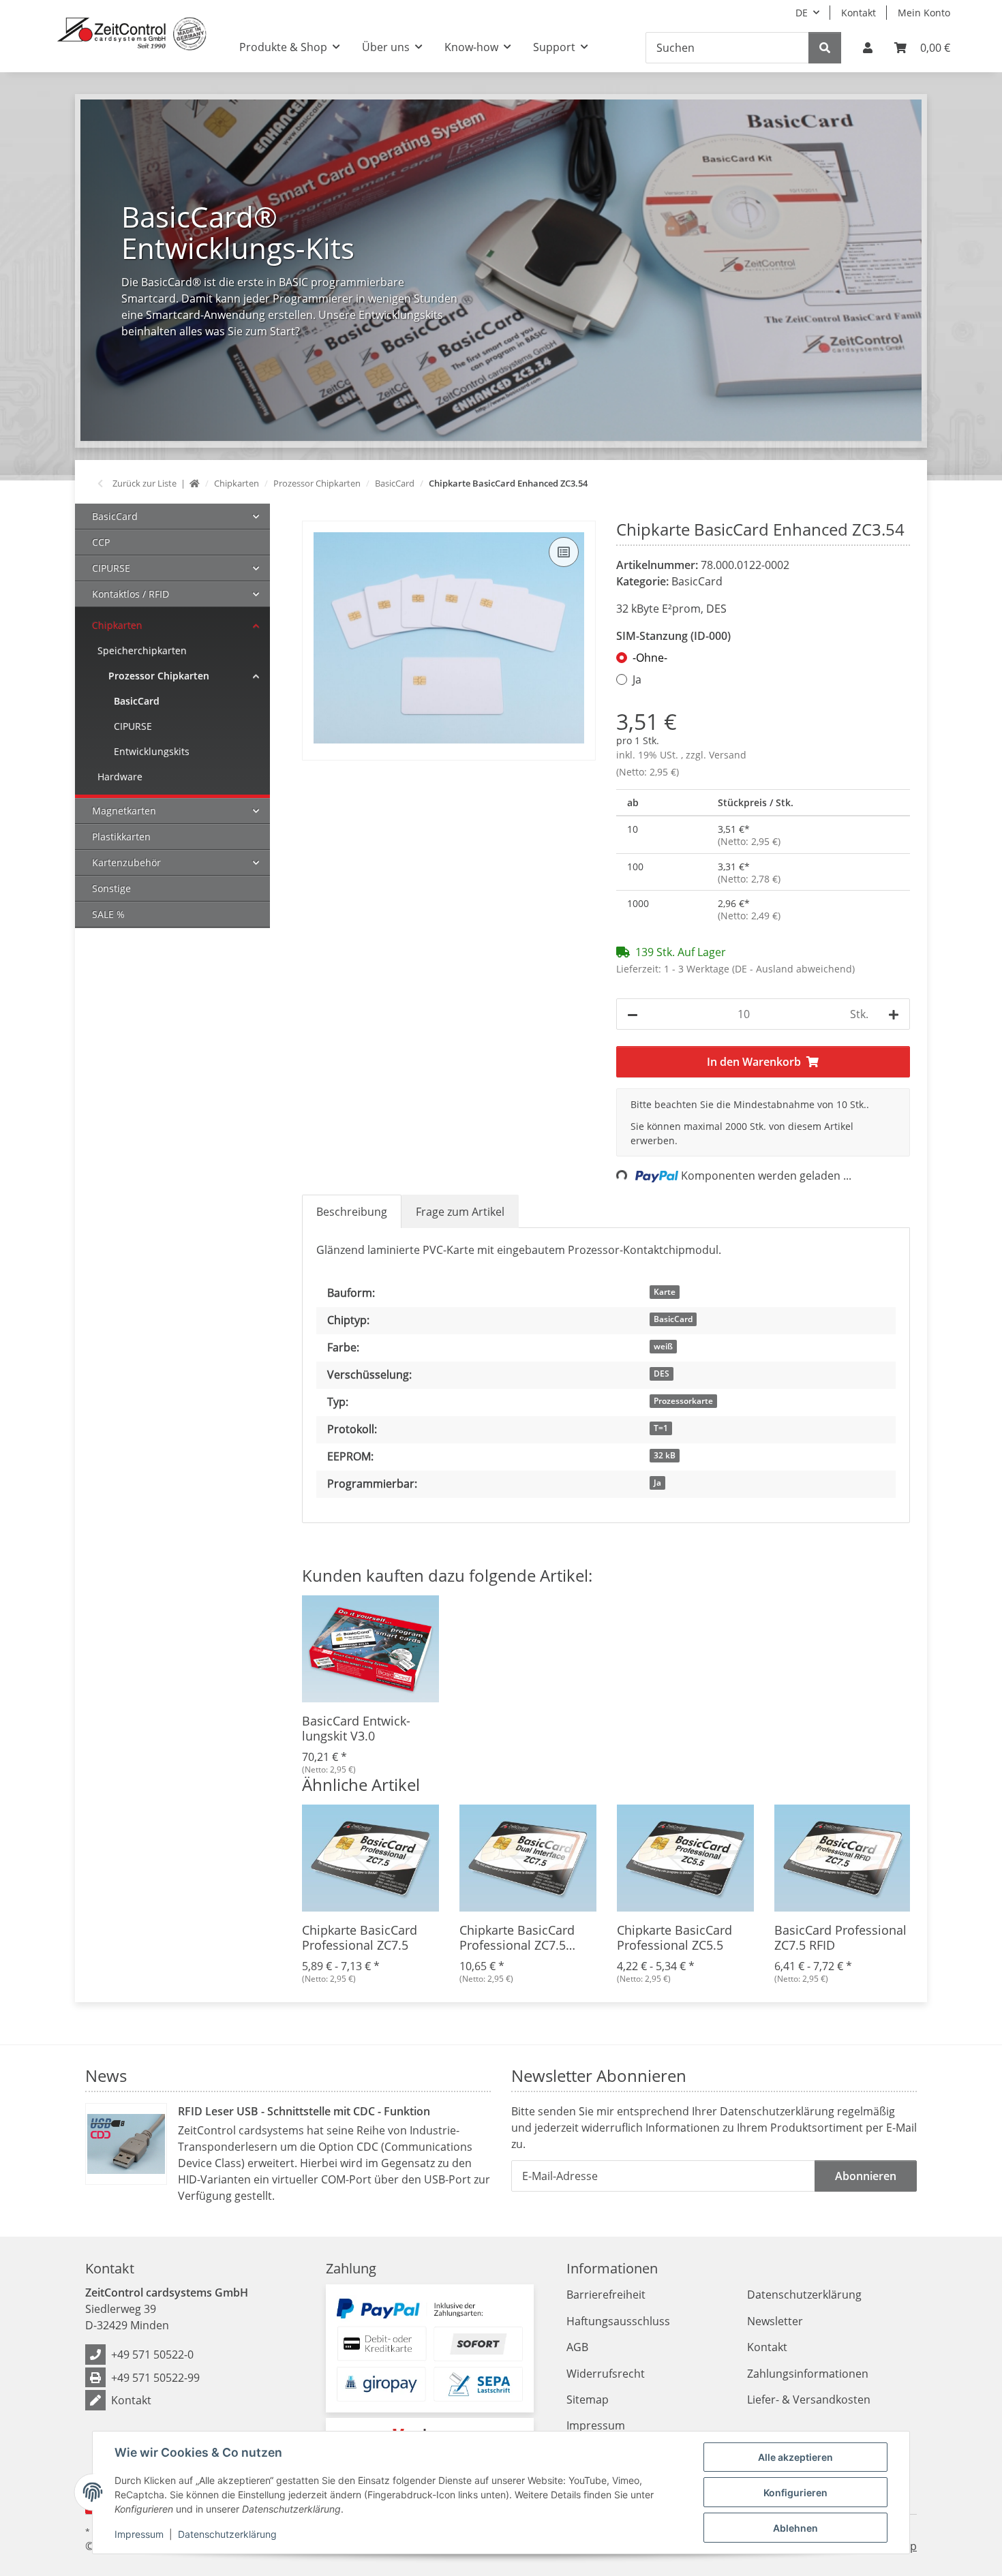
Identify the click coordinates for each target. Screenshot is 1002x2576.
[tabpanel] (501, 270)
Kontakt (859, 13)
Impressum (139, 2534)
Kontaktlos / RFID (131, 594)
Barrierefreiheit (606, 2295)
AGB (577, 2347)
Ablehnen (795, 2528)
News (106, 2075)
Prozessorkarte (683, 1401)
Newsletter (775, 2321)
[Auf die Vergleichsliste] (564, 552)
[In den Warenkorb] (313, 513)
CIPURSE (111, 568)
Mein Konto (924, 13)
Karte (665, 1292)
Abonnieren (866, 2176)
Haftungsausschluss (618, 2321)
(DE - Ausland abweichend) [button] (793, 969)
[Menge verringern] (633, 1014)
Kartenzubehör (126, 862)
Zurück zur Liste (145, 483)
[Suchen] (825, 48)
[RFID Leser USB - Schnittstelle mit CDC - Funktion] (126, 2144)
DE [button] (802, 13)
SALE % (108, 914)
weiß (663, 1346)
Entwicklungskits (152, 751)
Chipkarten (117, 625)
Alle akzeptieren (795, 2457)
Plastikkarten (121, 837)
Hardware (120, 777)
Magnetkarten (124, 811)
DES (662, 1374)
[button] (868, 48)
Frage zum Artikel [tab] (460, 1212)
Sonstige (111, 888)
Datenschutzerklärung (227, 2534)
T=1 (661, 1428)
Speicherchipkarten (142, 650)
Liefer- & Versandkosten (809, 2399)
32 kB (665, 1455)
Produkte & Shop (283, 47)
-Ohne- (650, 658)
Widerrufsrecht (606, 2374)
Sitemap (588, 2399)
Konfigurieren (795, 2493)
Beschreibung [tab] (352, 1212)
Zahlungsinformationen (808, 2374)
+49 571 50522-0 (152, 2355)
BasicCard (697, 581)
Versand (728, 755)
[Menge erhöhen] (894, 1014)
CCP (101, 542)
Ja (637, 679)
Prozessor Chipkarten (159, 676)
